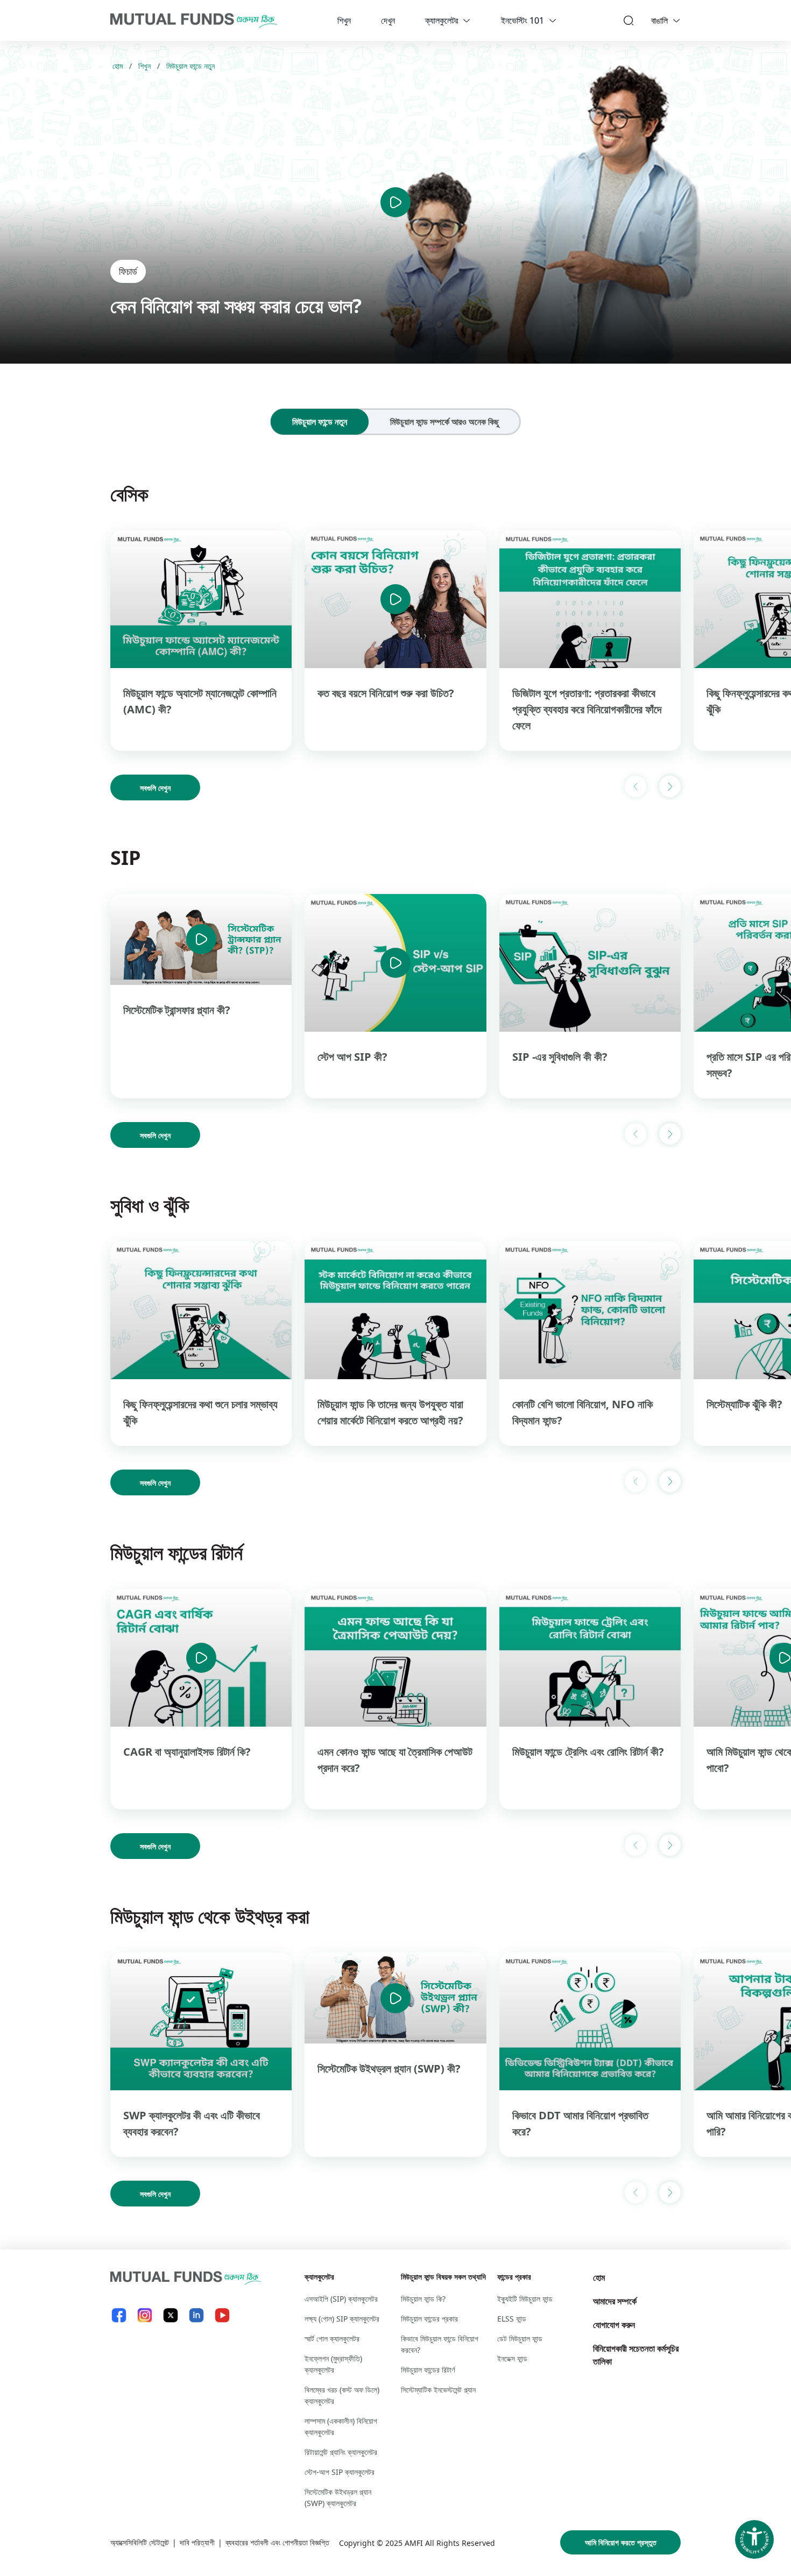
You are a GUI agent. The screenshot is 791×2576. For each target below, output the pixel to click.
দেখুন (388, 20)
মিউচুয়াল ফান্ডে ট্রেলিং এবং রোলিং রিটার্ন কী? (588, 1752)
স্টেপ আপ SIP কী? (352, 1057)
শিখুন (344, 20)
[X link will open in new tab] (171, 2315)
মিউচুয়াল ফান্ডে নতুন (190, 66)
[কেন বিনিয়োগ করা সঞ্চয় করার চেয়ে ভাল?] (395, 202)
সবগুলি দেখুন (155, 788)
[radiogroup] (395, 422)
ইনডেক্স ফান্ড (512, 2358)
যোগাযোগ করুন (614, 2325)
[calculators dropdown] (467, 20)
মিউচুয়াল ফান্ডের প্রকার (429, 2319)
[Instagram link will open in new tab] (145, 2315)
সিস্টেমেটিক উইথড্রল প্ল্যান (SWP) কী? (389, 2068)
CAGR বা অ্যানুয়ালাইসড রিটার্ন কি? (187, 1752)
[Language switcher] (676, 20)
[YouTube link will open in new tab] (222, 2315)
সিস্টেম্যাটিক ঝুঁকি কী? (744, 1404)
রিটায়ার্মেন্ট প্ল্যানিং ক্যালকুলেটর (341, 2452)
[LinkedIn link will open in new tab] (196, 2315)
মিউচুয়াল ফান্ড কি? (423, 2299)
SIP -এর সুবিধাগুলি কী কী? (560, 1057)
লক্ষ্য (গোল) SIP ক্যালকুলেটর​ (342, 2319)
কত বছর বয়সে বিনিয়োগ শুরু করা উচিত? (386, 693)
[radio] (320, 422)
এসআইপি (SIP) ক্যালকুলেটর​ (341, 2299)
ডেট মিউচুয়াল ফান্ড (520, 2339)
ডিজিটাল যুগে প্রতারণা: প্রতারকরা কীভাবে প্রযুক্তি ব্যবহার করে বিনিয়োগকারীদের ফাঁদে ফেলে (587, 709)
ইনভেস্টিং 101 (522, 20)
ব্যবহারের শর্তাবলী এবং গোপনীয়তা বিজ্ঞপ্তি (277, 2542)
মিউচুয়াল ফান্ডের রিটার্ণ (428, 2370)
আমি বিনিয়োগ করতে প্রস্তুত (621, 2542)
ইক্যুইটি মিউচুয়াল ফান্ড (525, 2299)
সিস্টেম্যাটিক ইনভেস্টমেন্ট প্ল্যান (438, 2390)
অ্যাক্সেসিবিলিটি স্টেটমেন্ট (140, 2542)
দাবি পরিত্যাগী (197, 2542)
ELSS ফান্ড (512, 2319)
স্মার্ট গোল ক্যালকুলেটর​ (332, 2339)
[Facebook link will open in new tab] (119, 2315)
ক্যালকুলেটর (442, 20)
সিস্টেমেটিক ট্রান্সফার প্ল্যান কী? (177, 1010)
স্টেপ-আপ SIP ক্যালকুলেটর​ (340, 2472)
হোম (118, 66)
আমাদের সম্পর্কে (615, 2301)
